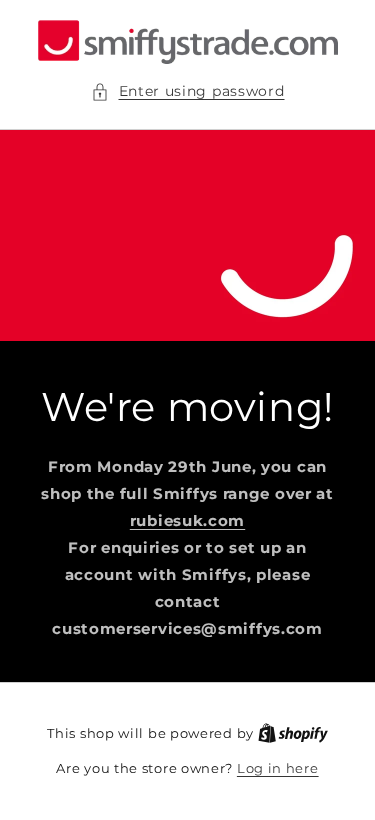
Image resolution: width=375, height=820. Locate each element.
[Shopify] (293, 733)
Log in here (278, 768)
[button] (188, 91)
